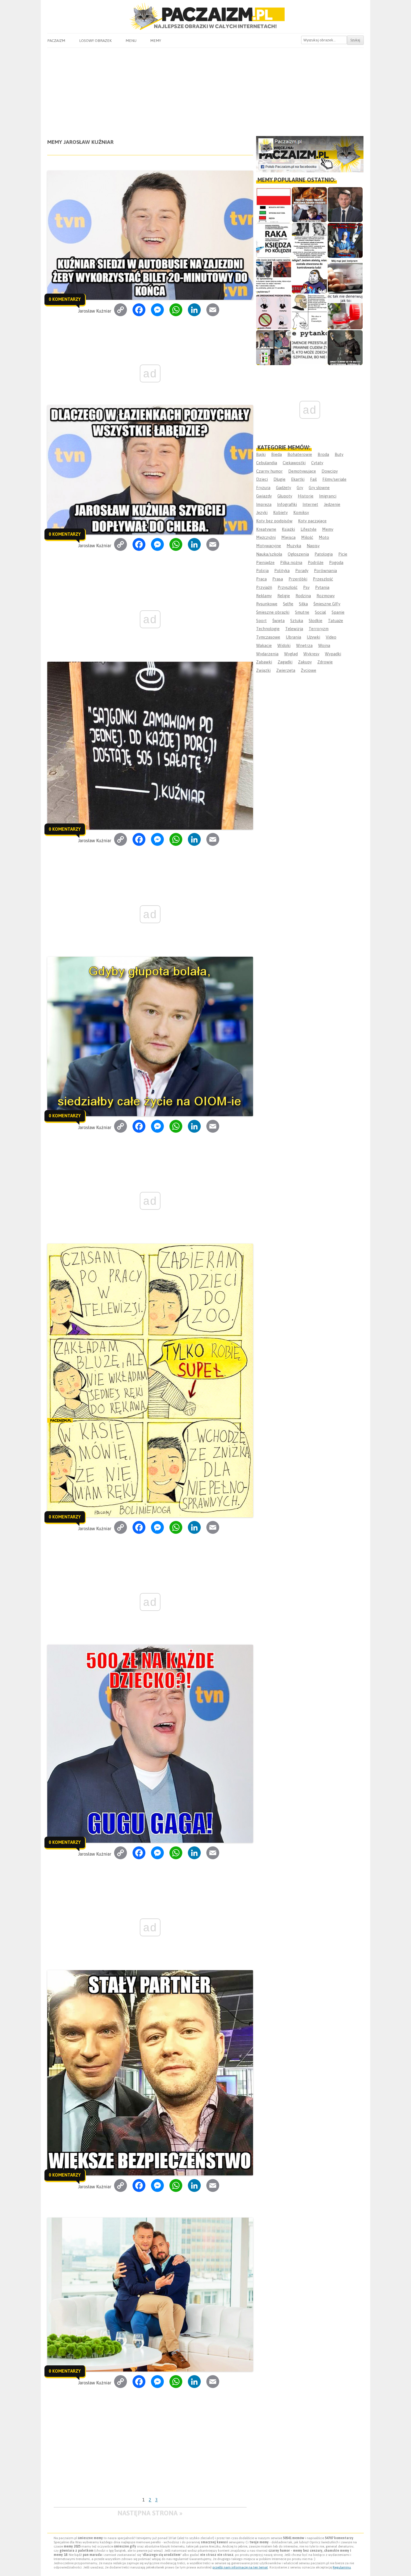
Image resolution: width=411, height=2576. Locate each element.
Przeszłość (323, 579)
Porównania (325, 571)
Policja (262, 571)
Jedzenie (332, 504)
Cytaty (317, 463)
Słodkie (316, 621)
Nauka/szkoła (269, 554)
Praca (261, 579)
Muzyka (294, 546)
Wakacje (264, 645)
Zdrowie (325, 662)
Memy (156, 41)
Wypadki (333, 654)
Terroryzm (319, 629)
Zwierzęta (286, 670)
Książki (288, 529)
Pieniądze (265, 562)
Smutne (302, 612)
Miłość (307, 537)
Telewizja (294, 629)
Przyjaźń (264, 587)
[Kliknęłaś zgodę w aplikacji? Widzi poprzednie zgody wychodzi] (274, 348)
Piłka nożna (291, 562)
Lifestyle (309, 529)
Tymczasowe (268, 637)
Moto (324, 537)
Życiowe (309, 670)
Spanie (338, 612)
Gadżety (284, 488)
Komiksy (301, 512)
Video (331, 637)
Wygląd (291, 654)
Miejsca (288, 537)
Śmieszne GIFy (327, 604)
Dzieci (262, 479)
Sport (261, 621)
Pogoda (336, 562)
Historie (306, 496)
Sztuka (297, 621)
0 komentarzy (65, 299)
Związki (263, 670)
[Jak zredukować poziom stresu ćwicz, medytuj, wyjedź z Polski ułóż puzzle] (274, 312)
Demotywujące (302, 471)
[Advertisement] (205, 90)
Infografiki (287, 504)
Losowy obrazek (95, 41)
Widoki (284, 645)
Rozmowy (326, 596)
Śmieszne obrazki (273, 612)
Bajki (261, 454)
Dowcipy (330, 471)
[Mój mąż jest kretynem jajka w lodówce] (345, 276)
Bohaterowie (300, 454)
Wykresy (311, 654)
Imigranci (328, 496)
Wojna (324, 645)
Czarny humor (269, 471)
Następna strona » (150, 2513)
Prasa (278, 579)
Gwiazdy (264, 496)
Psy (306, 587)
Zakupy (305, 662)
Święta (278, 621)
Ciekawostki (294, 463)
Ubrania (293, 637)
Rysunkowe (267, 604)
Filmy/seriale (334, 479)
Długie (279, 479)
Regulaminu (342, 2567)
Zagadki (285, 662)
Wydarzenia (267, 654)
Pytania (322, 587)
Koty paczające (312, 521)
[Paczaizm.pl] (205, 16)
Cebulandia (267, 463)
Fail (313, 479)
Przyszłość (288, 587)
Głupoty (285, 496)
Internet (310, 504)
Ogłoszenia (298, 554)
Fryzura (263, 488)
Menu (131, 41)
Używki (313, 637)
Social (320, 612)
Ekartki (298, 479)
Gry (300, 488)
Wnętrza (304, 645)
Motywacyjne (269, 546)
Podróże (316, 562)
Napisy (313, 546)
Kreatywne (266, 529)
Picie (343, 554)
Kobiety (280, 512)
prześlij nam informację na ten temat (240, 2567)
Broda (323, 454)
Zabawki (264, 662)
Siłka (303, 604)
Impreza (264, 504)
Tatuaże (336, 621)
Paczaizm (56, 41)
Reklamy (264, 596)
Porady (302, 571)
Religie (284, 596)
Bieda (277, 454)
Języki (262, 512)
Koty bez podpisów (274, 521)
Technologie (268, 629)
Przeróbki (298, 579)
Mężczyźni (266, 537)
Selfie (288, 604)
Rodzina (303, 596)
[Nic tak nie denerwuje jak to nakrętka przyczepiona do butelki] (345, 312)
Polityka (282, 571)
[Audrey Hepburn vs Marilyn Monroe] (309, 240)
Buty (339, 454)
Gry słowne (319, 488)
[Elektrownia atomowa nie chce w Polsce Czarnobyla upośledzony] (309, 312)
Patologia (324, 554)
